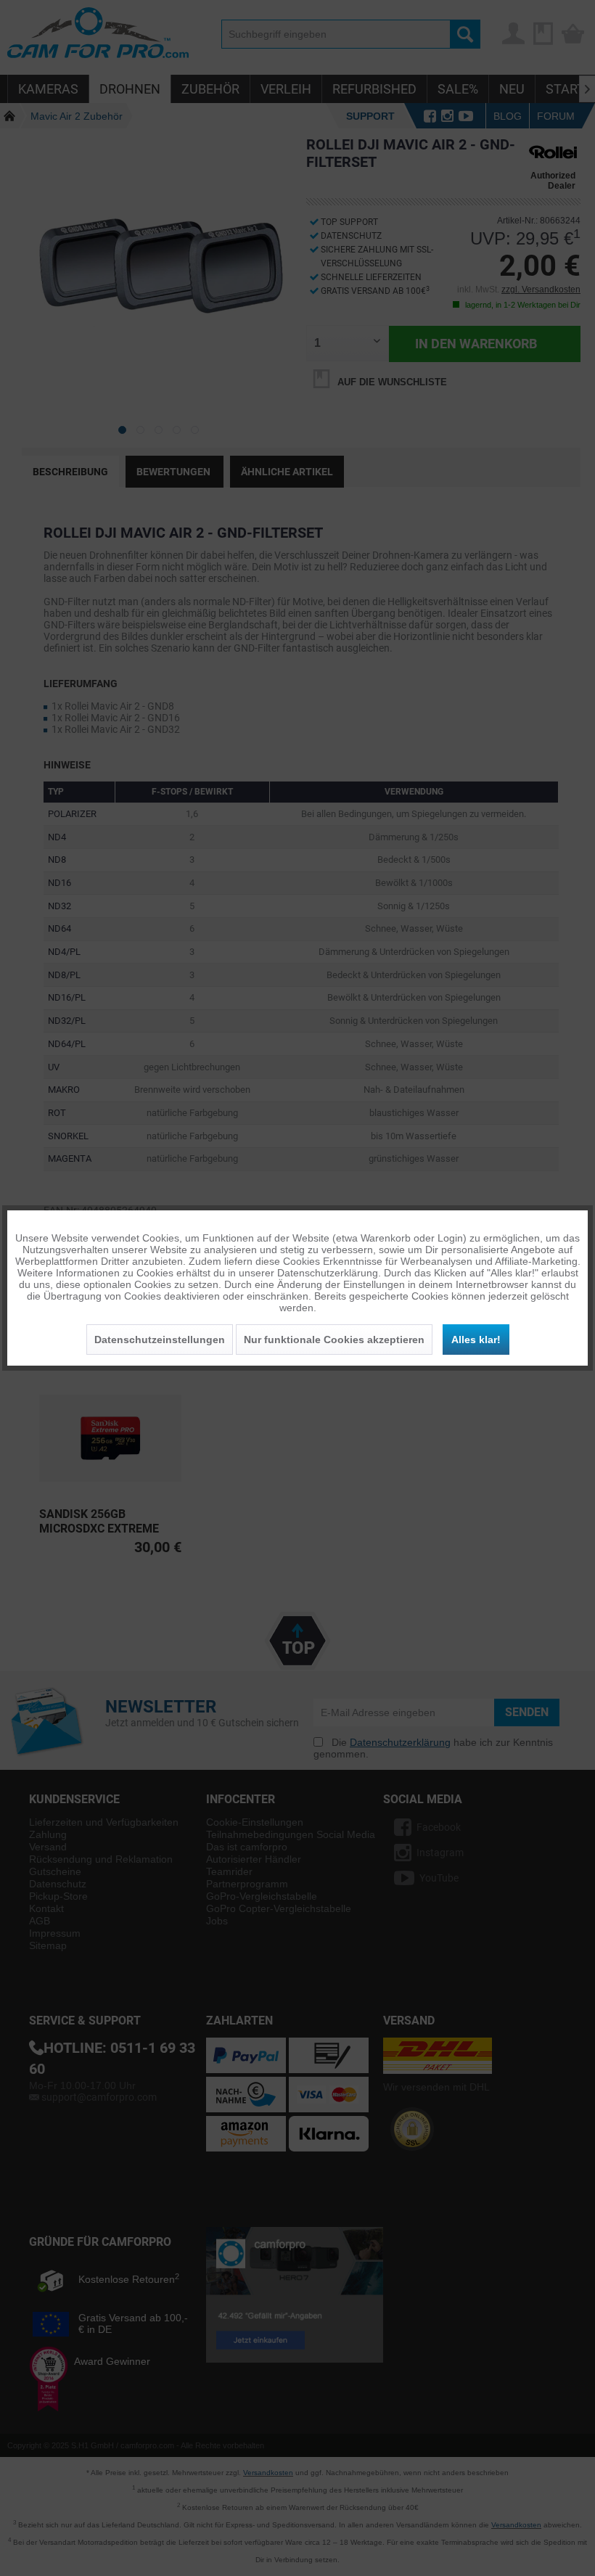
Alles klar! (476, 1340)
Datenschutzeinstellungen (160, 1340)
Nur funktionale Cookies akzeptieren (334, 1340)
